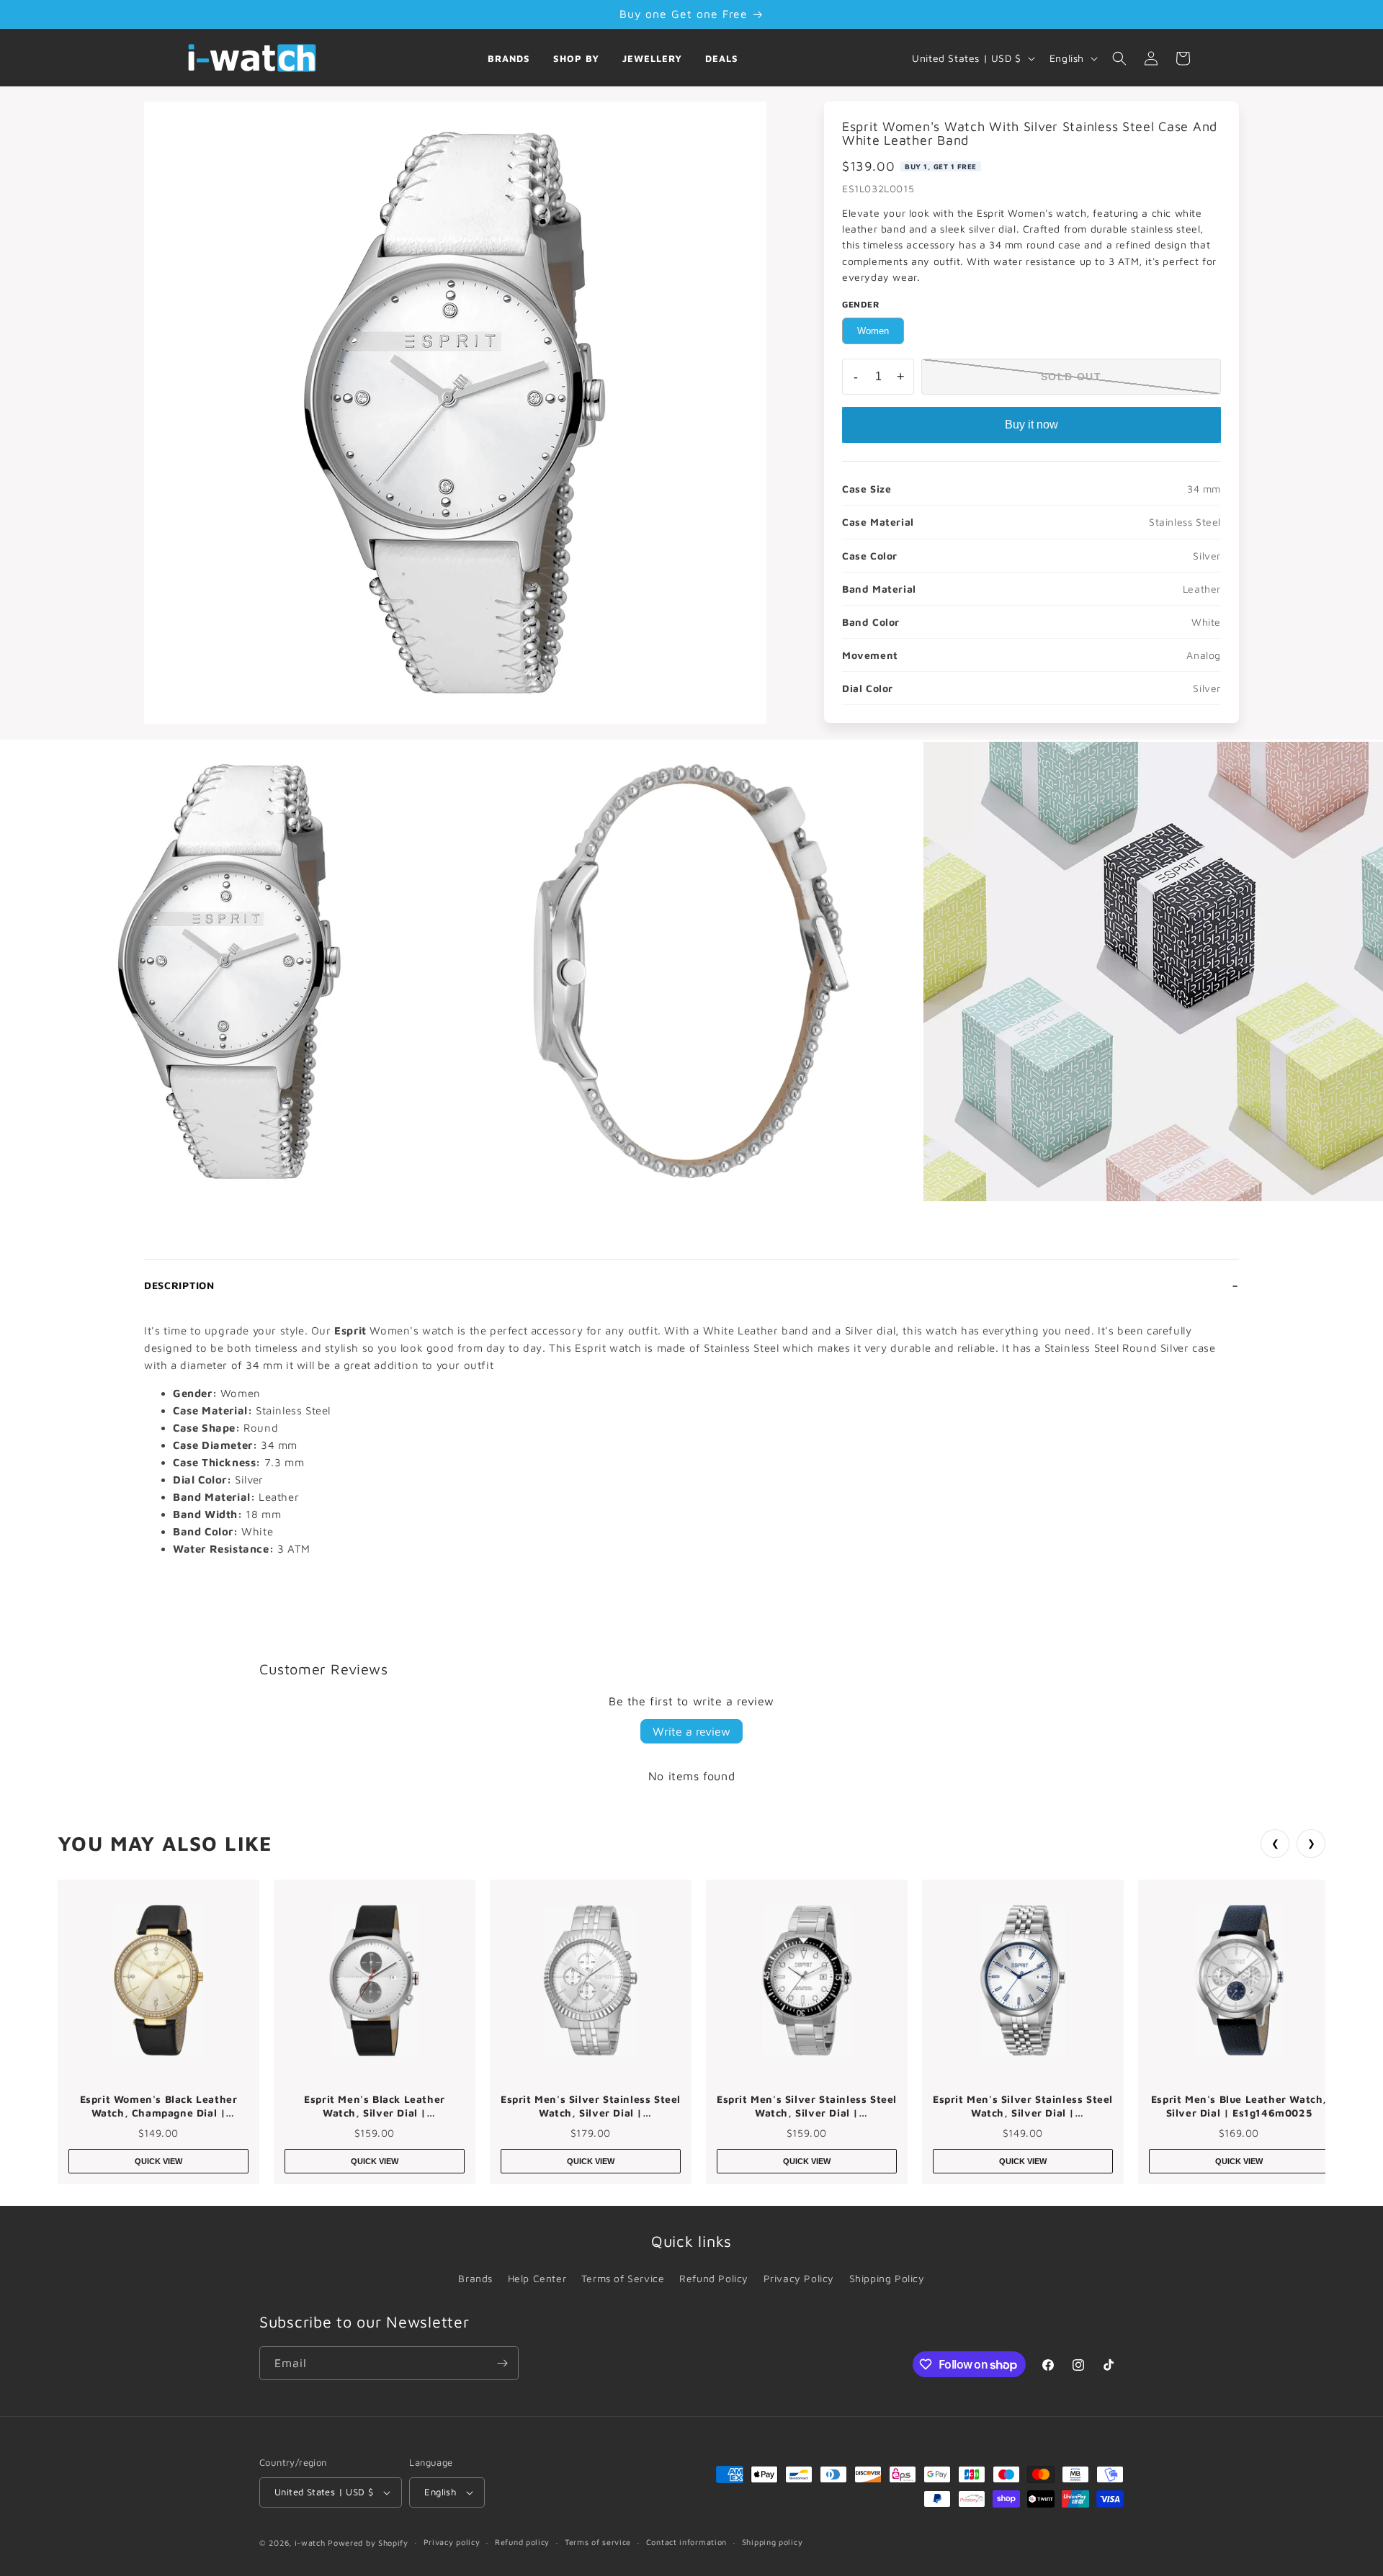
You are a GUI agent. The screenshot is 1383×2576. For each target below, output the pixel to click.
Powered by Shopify (368, 2543)
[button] (1119, 58)
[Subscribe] (502, 2363)
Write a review (691, 1731)
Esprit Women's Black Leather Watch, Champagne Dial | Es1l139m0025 (159, 2106)
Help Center (537, 2278)
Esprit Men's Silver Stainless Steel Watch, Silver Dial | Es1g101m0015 (807, 2106)
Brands (509, 58)
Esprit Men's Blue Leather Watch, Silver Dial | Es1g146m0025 (1239, 2106)
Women (873, 331)
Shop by (576, 58)
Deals (722, 58)
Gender (861, 304)
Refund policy (522, 2542)
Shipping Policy (887, 2278)
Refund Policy (714, 2278)
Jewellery (652, 58)
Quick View (158, 2161)
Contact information (686, 2542)
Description (179, 1285)
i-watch (310, 2543)
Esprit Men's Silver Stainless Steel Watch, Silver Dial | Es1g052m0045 (591, 2106)
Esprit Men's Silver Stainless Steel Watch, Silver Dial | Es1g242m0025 (1023, 2106)
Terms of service (598, 2542)
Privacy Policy (799, 2278)
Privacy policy (452, 2542)
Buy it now (1031, 425)
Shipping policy (773, 2542)
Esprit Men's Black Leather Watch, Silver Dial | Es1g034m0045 (375, 2106)
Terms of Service (623, 2278)
